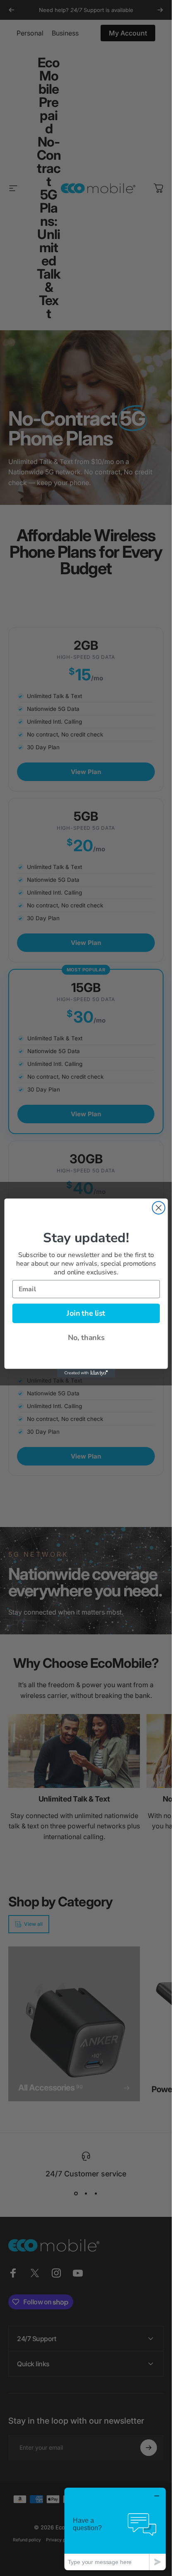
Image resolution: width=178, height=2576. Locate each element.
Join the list (86, 1313)
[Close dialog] (158, 1208)
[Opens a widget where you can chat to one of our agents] (115, 2529)
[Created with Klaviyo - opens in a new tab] (86, 1373)
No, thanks (86, 1338)
